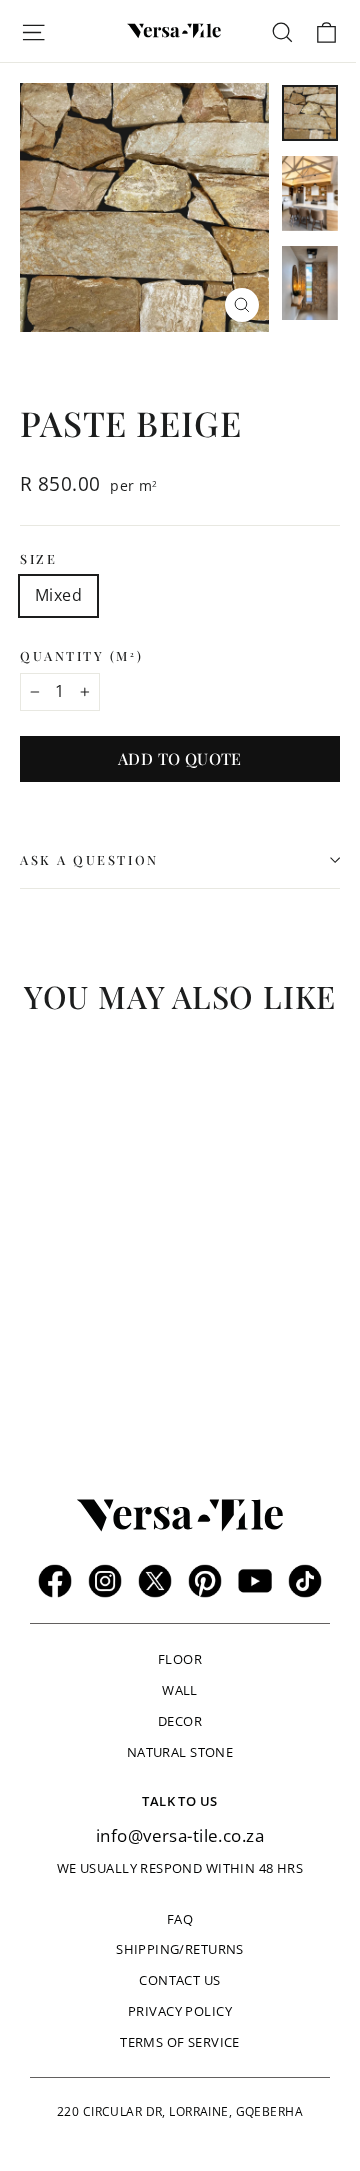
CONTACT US (179, 1980)
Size (38, 558)
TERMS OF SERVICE (180, 2042)
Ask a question (89, 859)
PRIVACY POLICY (180, 2011)
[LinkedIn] (305, 1581)
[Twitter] (155, 1581)
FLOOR (180, 1659)
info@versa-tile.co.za (180, 1835)
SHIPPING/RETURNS (180, 1949)
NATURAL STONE (180, 1752)
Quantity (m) (81, 655)
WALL (180, 1690)
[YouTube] (255, 1581)
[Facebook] (55, 1581)
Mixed (58, 595)
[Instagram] (105, 1581)
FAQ (180, 1919)
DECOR (180, 1721)
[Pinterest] (205, 1581)
